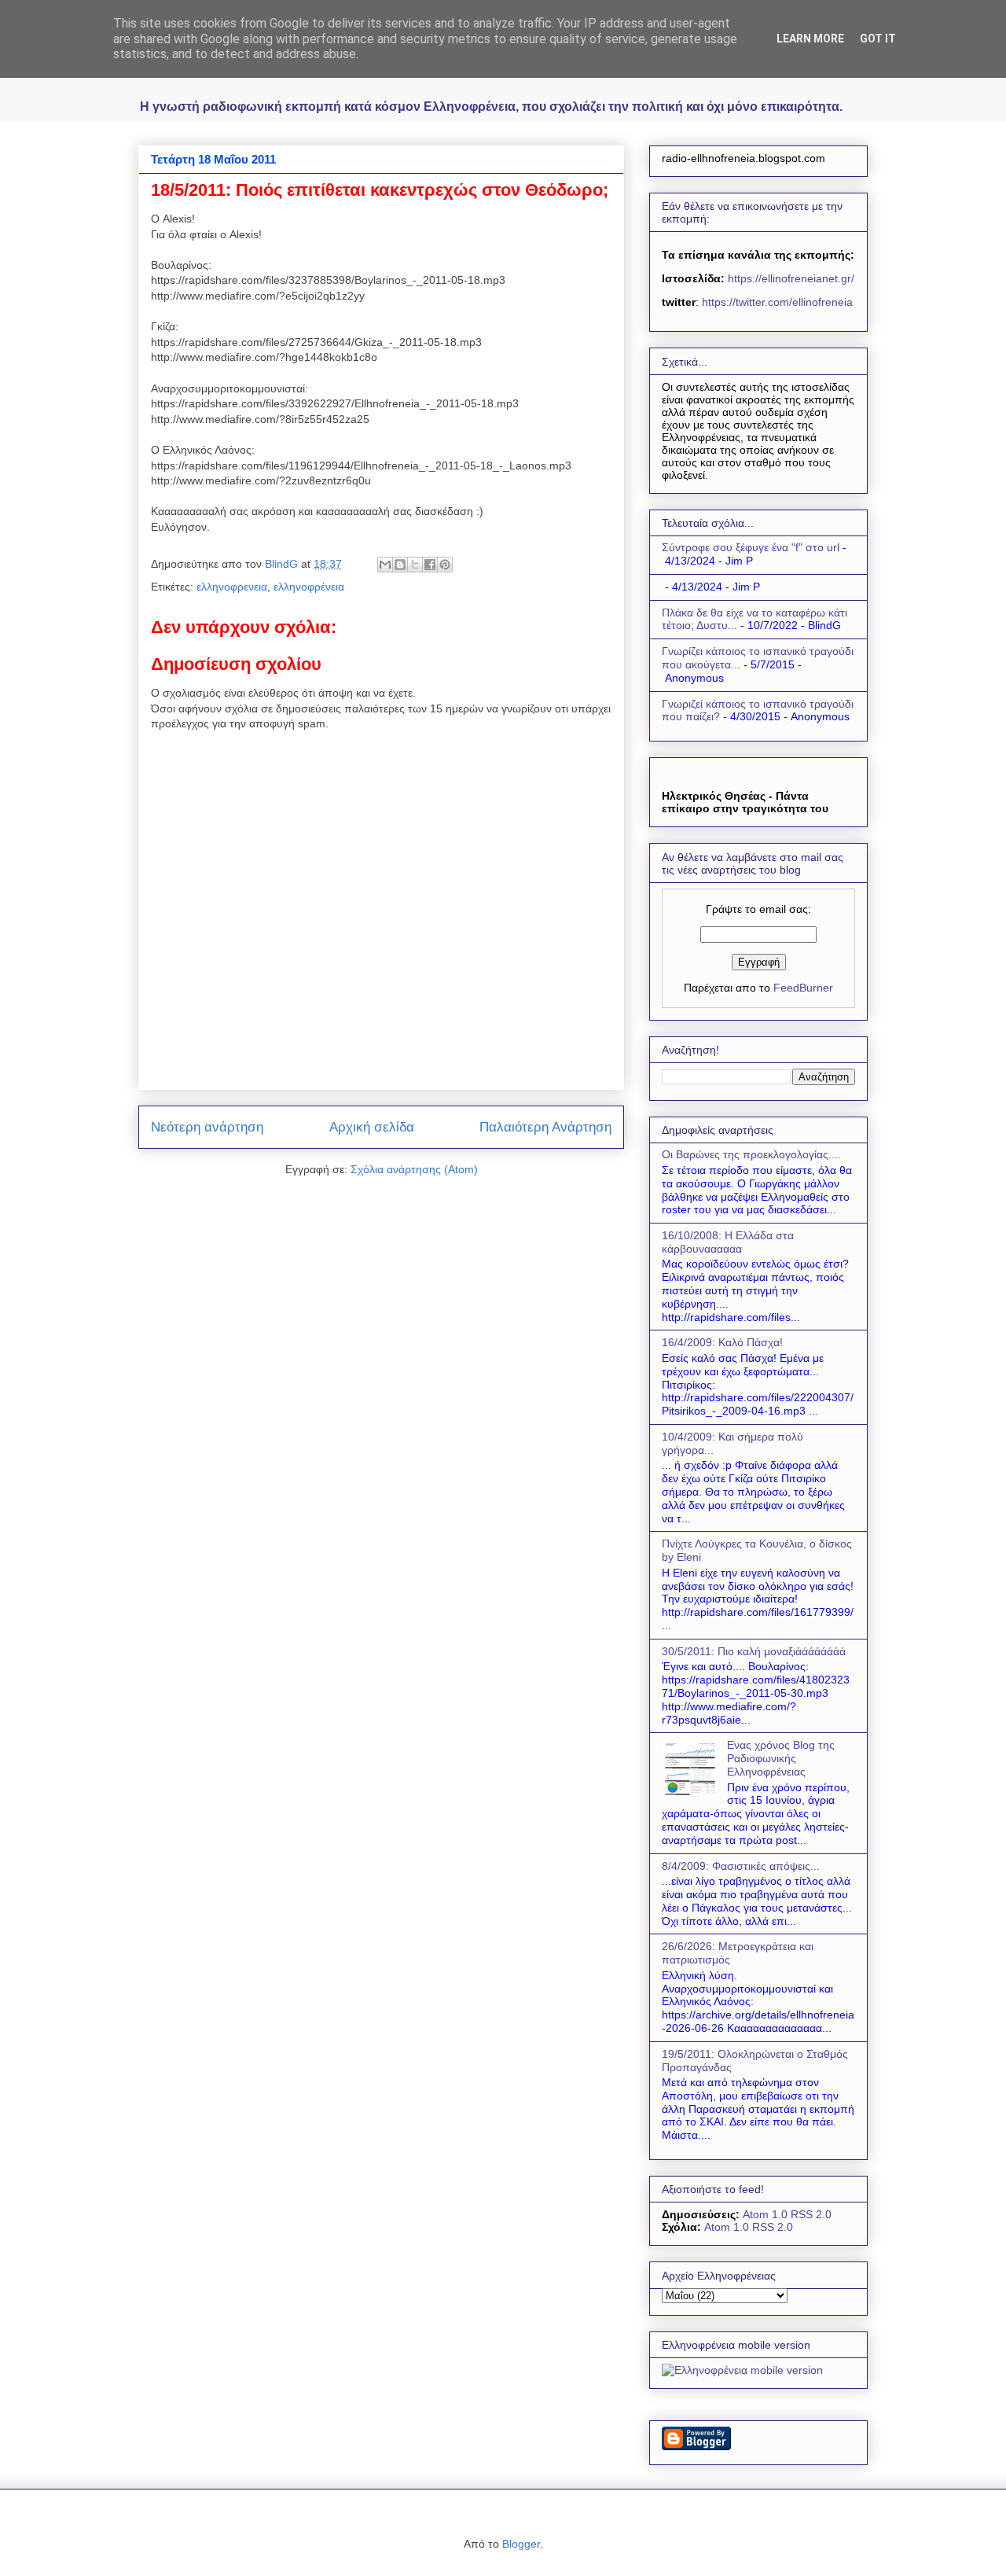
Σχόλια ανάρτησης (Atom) (414, 1169)
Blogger (521, 2544)
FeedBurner (803, 988)
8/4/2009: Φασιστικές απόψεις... (741, 1866)
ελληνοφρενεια (232, 587)
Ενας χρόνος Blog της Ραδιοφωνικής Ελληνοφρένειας (781, 1758)
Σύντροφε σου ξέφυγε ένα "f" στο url (751, 547)
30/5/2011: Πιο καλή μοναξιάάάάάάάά (754, 1651)
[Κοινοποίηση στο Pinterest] (445, 565)
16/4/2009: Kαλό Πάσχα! (722, 1342)
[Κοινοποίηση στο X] (415, 565)
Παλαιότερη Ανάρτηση (545, 1127)
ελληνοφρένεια (309, 587)
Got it (878, 39)
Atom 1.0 (765, 2214)
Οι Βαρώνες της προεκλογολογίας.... (751, 1154)
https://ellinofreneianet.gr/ (789, 278)
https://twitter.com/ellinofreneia (777, 302)
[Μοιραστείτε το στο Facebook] (430, 565)
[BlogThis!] (400, 565)
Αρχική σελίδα (372, 1127)
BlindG (283, 564)
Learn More (810, 39)
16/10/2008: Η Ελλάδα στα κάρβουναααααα (728, 1242)
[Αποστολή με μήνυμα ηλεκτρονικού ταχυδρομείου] (385, 565)
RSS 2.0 (811, 2214)
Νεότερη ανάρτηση (207, 1127)
